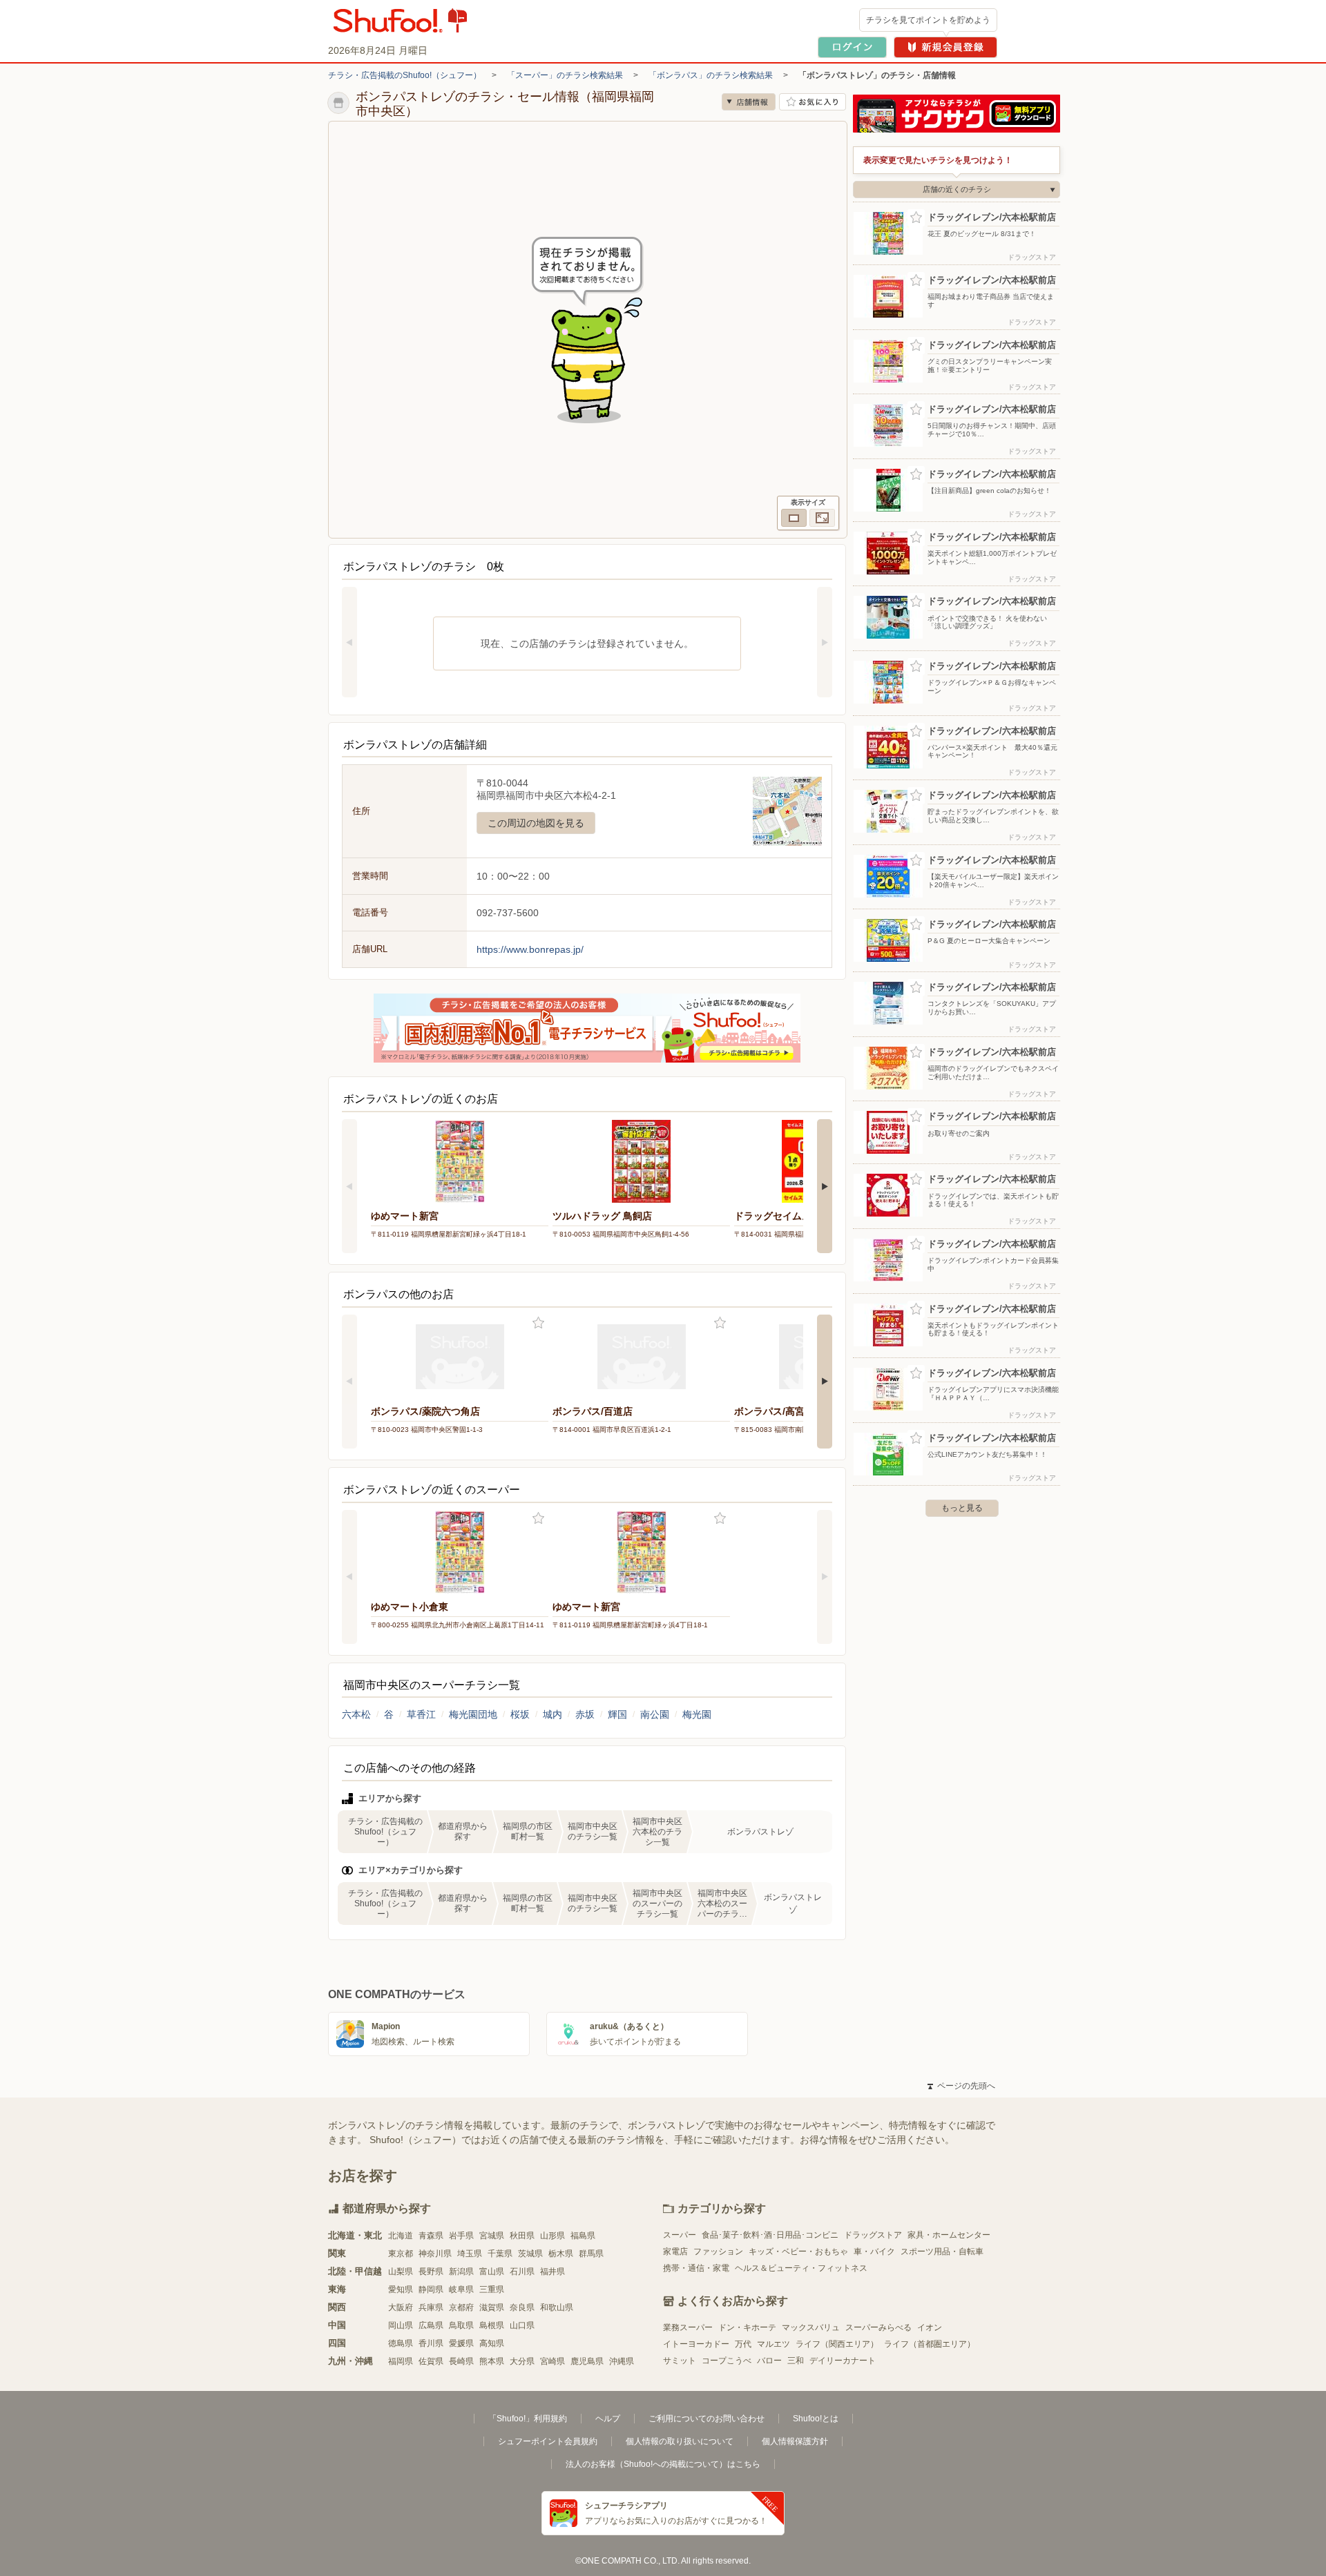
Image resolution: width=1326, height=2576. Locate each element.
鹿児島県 (587, 2361)
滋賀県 (492, 2307)
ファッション (718, 2251)
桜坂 (520, 1714)
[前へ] (349, 642)
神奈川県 (435, 2254)
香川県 (431, 2343)
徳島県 (401, 2343)
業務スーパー (688, 2327)
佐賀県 (431, 2361)
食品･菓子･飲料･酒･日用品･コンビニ (770, 2235)
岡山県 (401, 2325)
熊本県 (492, 2361)
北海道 (401, 2236)
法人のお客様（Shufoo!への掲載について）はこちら (663, 2464)
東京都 (401, 2254)
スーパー (680, 2235)
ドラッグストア (873, 2235)
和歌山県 (557, 2307)
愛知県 (401, 2289)
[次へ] (825, 642)
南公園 (655, 1714)
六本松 (356, 1714)
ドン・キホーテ (747, 2327)
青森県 (431, 2236)
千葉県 (500, 2254)
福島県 (583, 2236)
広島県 (431, 2325)
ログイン (852, 47)
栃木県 (561, 2254)
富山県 (492, 2272)
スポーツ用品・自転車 (942, 2251)
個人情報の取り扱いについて (680, 2441)
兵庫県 (431, 2307)
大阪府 (401, 2307)
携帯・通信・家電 (696, 2268)
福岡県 (401, 2361)
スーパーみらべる (878, 2327)
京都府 (461, 2307)
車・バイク (874, 2251)
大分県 (522, 2361)
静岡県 (431, 2289)
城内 (552, 1714)
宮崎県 (552, 2361)
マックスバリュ (811, 2327)
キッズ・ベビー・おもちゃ (798, 2251)
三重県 (492, 2289)
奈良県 (522, 2307)
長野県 (431, 2272)
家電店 (675, 2251)
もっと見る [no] (962, 1508)
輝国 (617, 1714)
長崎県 (461, 2361)
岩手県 (461, 2236)
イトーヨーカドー (696, 2344)
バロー (769, 2361)
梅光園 (697, 1714)
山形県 (552, 2236)
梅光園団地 (473, 1714)
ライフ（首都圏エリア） (930, 2344)
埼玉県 (470, 2254)
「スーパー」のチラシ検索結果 (565, 75)
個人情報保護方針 (795, 2441)
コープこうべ (727, 2361)
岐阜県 (461, 2289)
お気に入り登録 (538, 1323)
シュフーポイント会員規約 (548, 2441)
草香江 (421, 1714)
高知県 (492, 2343)
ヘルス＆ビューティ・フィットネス (801, 2268)
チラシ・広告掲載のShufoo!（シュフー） (405, 75)
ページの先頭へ (961, 2086)
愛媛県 (461, 2343)
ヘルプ (608, 2419)
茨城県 (530, 2254)
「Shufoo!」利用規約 (528, 2419)
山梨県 (401, 2272)
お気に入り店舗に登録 (813, 102)
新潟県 (461, 2272)
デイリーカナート (843, 2361)
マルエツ (773, 2344)
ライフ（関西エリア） (837, 2344)
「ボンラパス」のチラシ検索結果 (711, 75)
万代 (743, 2344)
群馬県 (591, 2254)
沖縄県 (622, 2361)
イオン (930, 2327)
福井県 (552, 2272)
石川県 (522, 2272)
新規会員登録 (945, 47)
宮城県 (492, 2236)
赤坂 (585, 1714)
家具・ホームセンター (949, 2235)
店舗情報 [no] (749, 102)
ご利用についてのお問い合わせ (707, 2419)
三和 (796, 2361)
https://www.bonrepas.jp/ (530, 949)
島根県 (492, 2325)
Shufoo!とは (816, 2419)
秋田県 (522, 2236)
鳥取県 (461, 2325)
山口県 (522, 2325)
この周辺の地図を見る (536, 823)
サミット (680, 2361)
